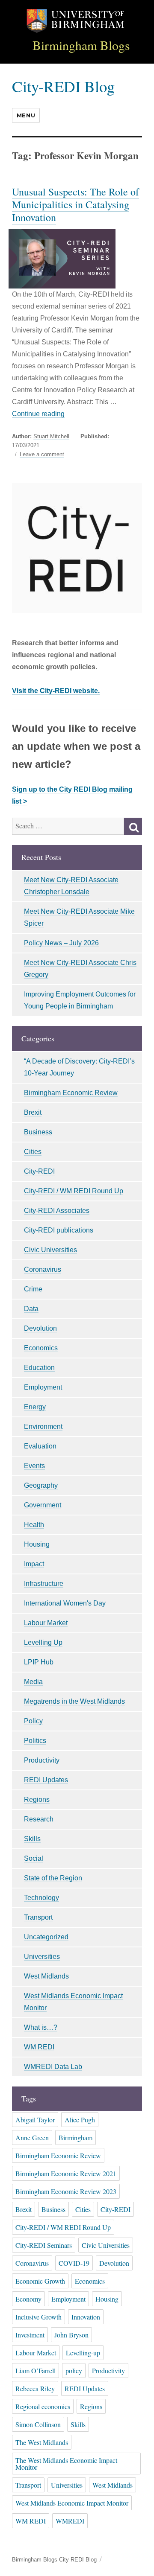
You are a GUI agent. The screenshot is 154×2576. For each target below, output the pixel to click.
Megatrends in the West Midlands (74, 1701)
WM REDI (39, 2047)
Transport (38, 1917)
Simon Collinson (38, 2424)
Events (34, 1466)
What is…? (41, 2027)
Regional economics (43, 2406)
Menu (26, 115)
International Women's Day (65, 1603)
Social (34, 1858)
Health (34, 1525)
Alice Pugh (80, 2120)
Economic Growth (40, 2281)
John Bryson (71, 2335)
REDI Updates (46, 1780)
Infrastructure (44, 1584)
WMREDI (70, 2521)
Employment (43, 1387)
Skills (32, 1839)
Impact (34, 1564)
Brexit (33, 1112)
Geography (41, 1485)
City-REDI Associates (57, 1211)
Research (39, 1819)
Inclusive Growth (38, 2317)
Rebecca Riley (35, 2388)
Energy (35, 1407)
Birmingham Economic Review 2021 (66, 2173)
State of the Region (53, 1878)
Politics (35, 1741)
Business (38, 1132)
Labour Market (46, 1623)
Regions (37, 1799)
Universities (42, 1957)
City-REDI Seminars (44, 2245)
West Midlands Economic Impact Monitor (72, 2503)
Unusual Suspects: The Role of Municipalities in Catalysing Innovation (76, 204)
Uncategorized (46, 1937)
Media (33, 1682)
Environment (43, 1426)
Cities (33, 1152)
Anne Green (32, 2137)
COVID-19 (74, 2263)
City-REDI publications (59, 1230)
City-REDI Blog (63, 86)
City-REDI (39, 1171)
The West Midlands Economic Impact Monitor (66, 2464)
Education (39, 1368)
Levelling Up (43, 1642)
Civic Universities (50, 1250)
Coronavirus (43, 1269)
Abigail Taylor (35, 2120)
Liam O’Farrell (36, 2371)
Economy (28, 2299)
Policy (33, 1721)
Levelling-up (83, 2353)
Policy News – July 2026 (61, 943)
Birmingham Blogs (81, 45)
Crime (33, 1289)
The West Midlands (42, 2442)
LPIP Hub (39, 1662)
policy (74, 2371)
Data (31, 1309)
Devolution (40, 1328)
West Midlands (46, 1976)
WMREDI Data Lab (53, 2067)
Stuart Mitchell (51, 436)
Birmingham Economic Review (71, 1093)
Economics (41, 1348)
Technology (41, 1898)
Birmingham (76, 2137)
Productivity (42, 1760)
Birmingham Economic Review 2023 (66, 2191)
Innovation (86, 2317)
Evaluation (40, 1446)
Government (43, 1505)
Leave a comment (42, 455)
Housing (37, 1544)
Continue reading (38, 414)
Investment (30, 2335)
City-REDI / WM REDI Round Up (74, 1191)
